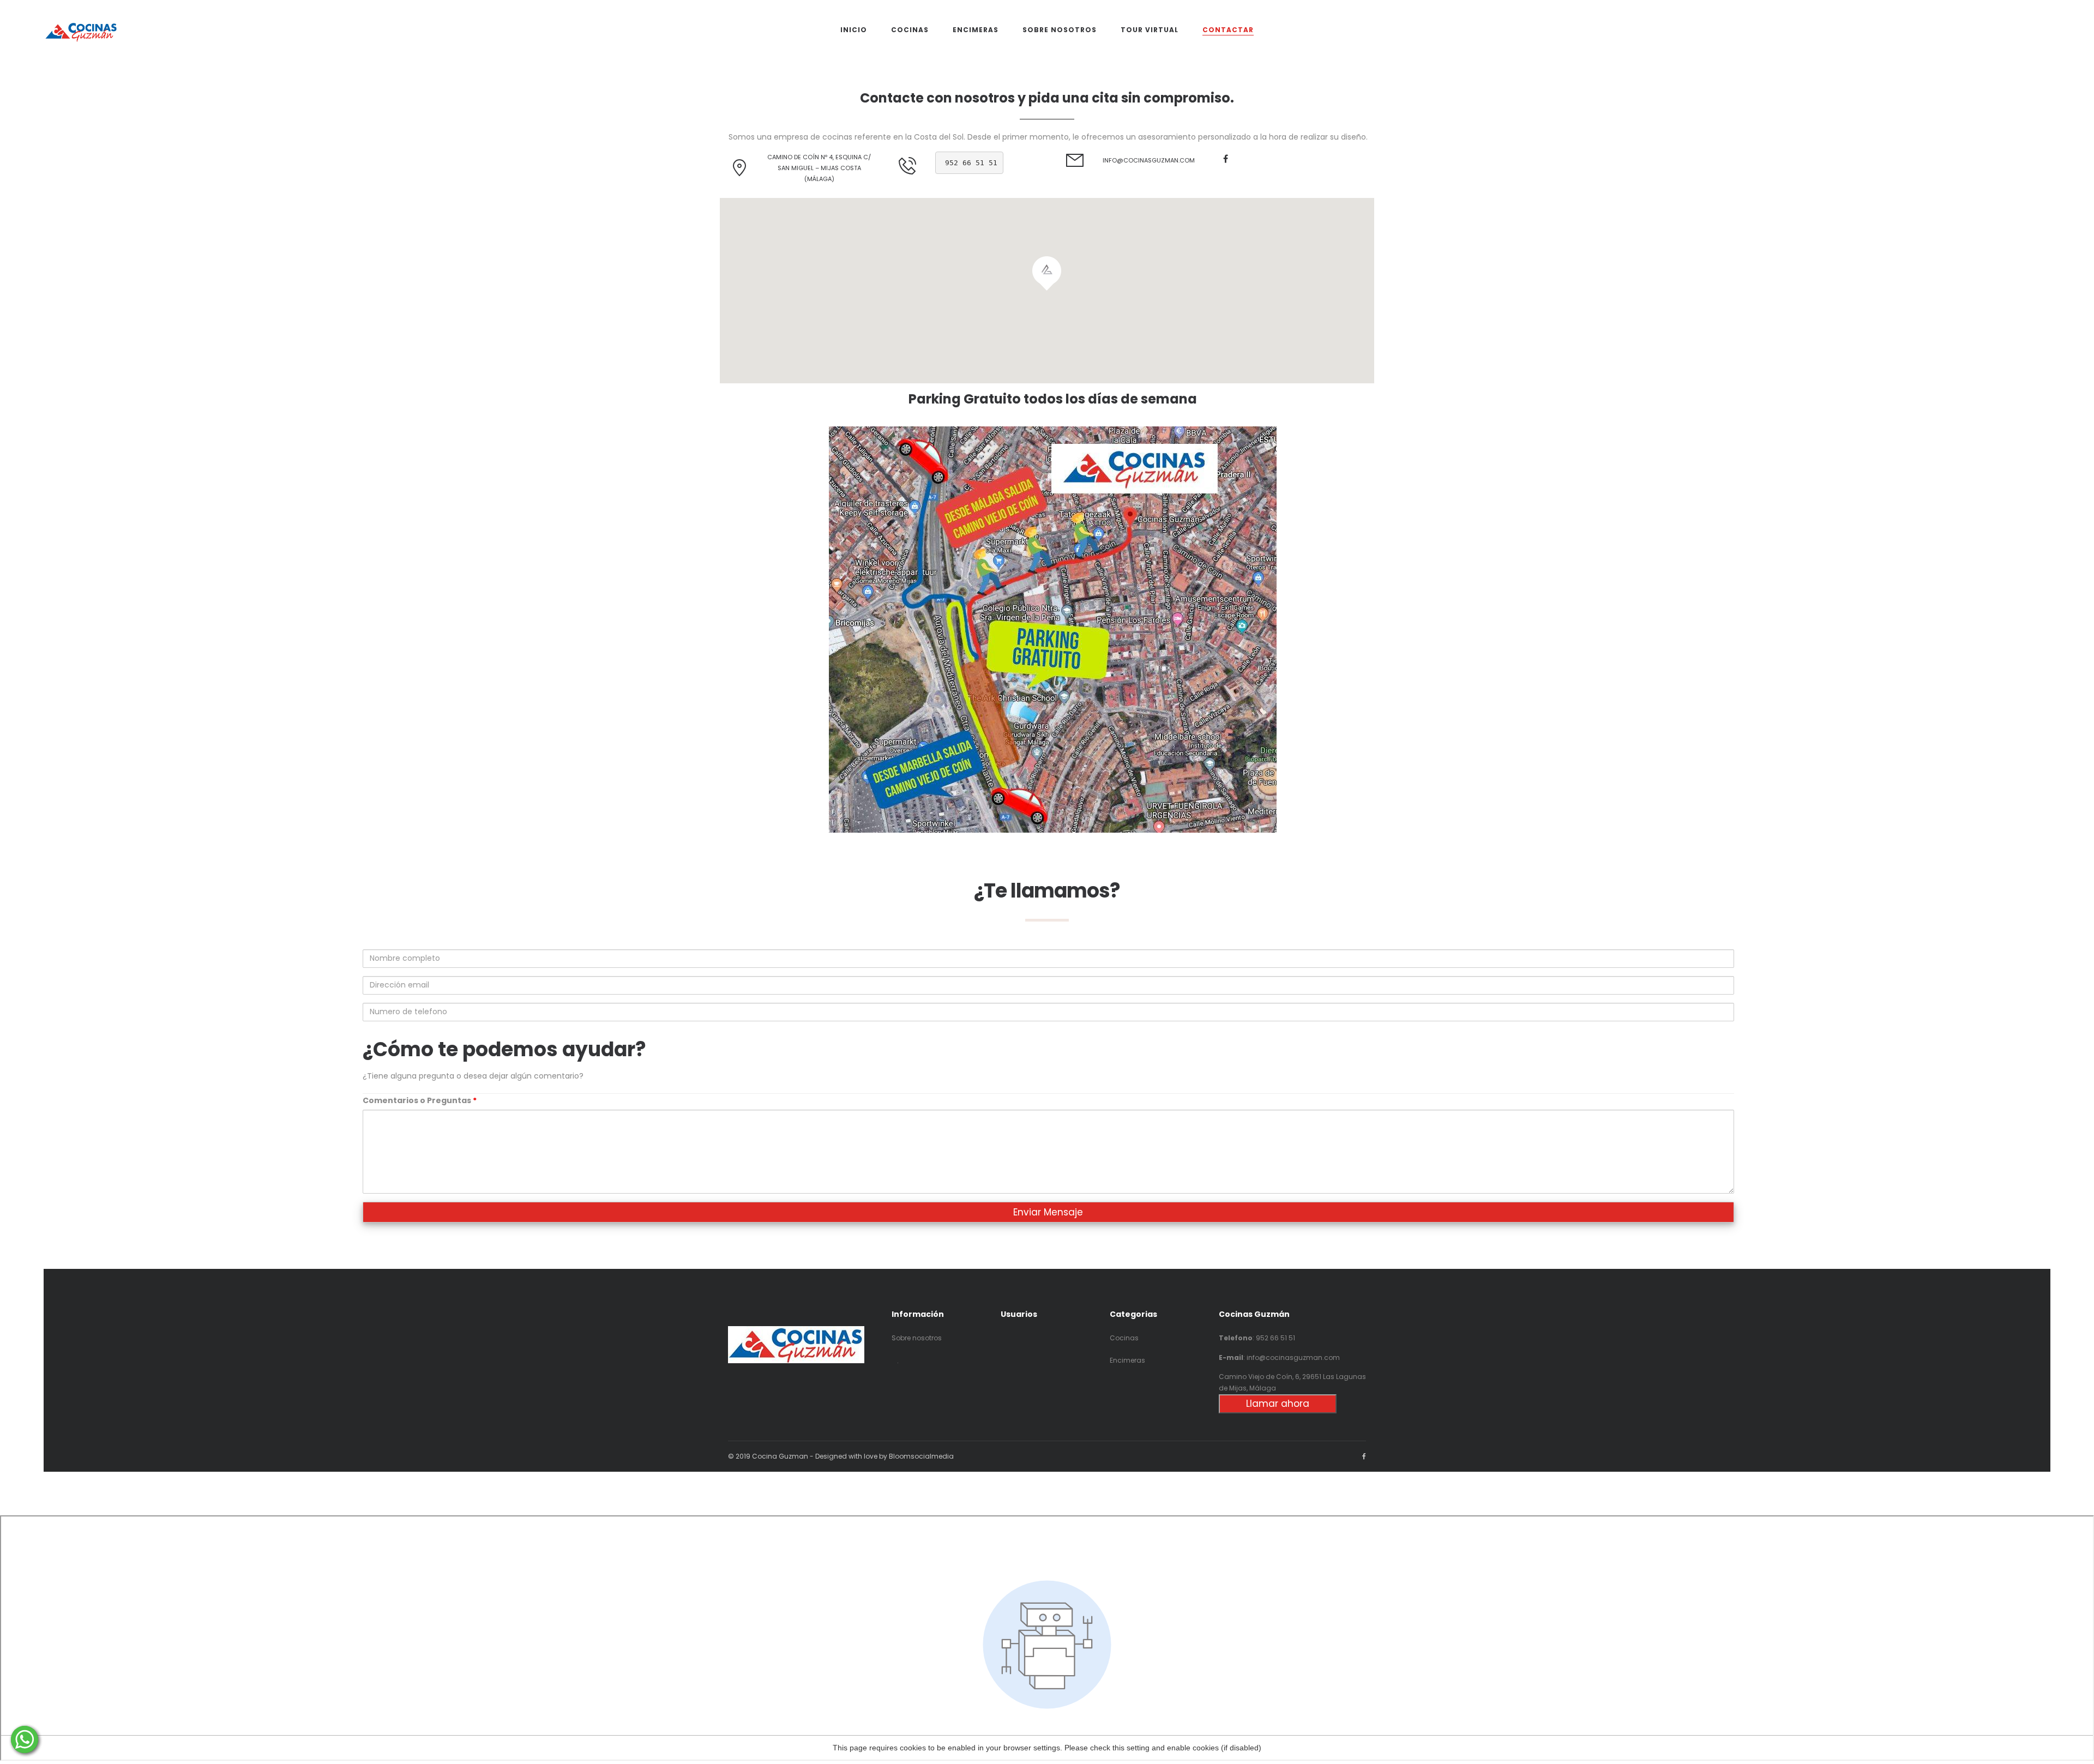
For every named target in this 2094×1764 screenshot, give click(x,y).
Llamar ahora (1278, 1404)
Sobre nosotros (917, 1338)
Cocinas (1124, 1338)
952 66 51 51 (971, 163)
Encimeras (1127, 1360)
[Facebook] (1226, 159)
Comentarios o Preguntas (420, 1100)
